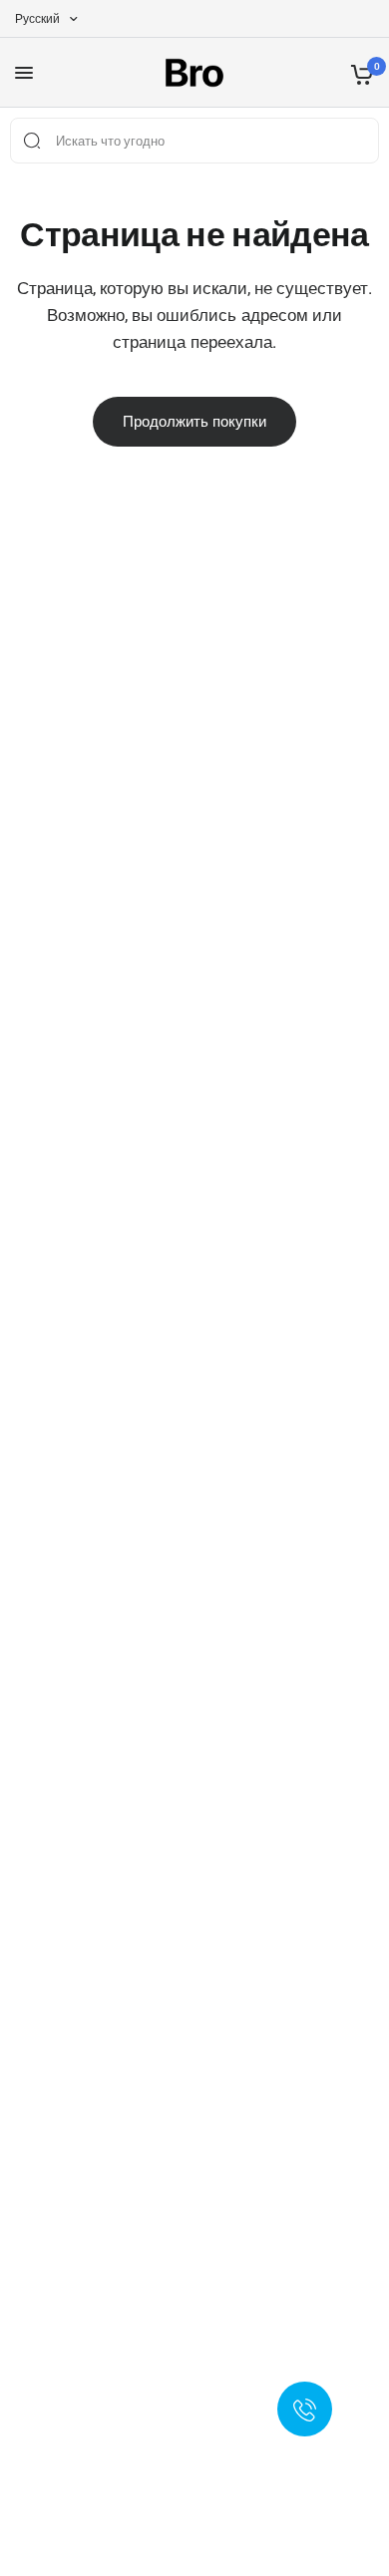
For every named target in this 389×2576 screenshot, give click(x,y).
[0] (359, 73)
